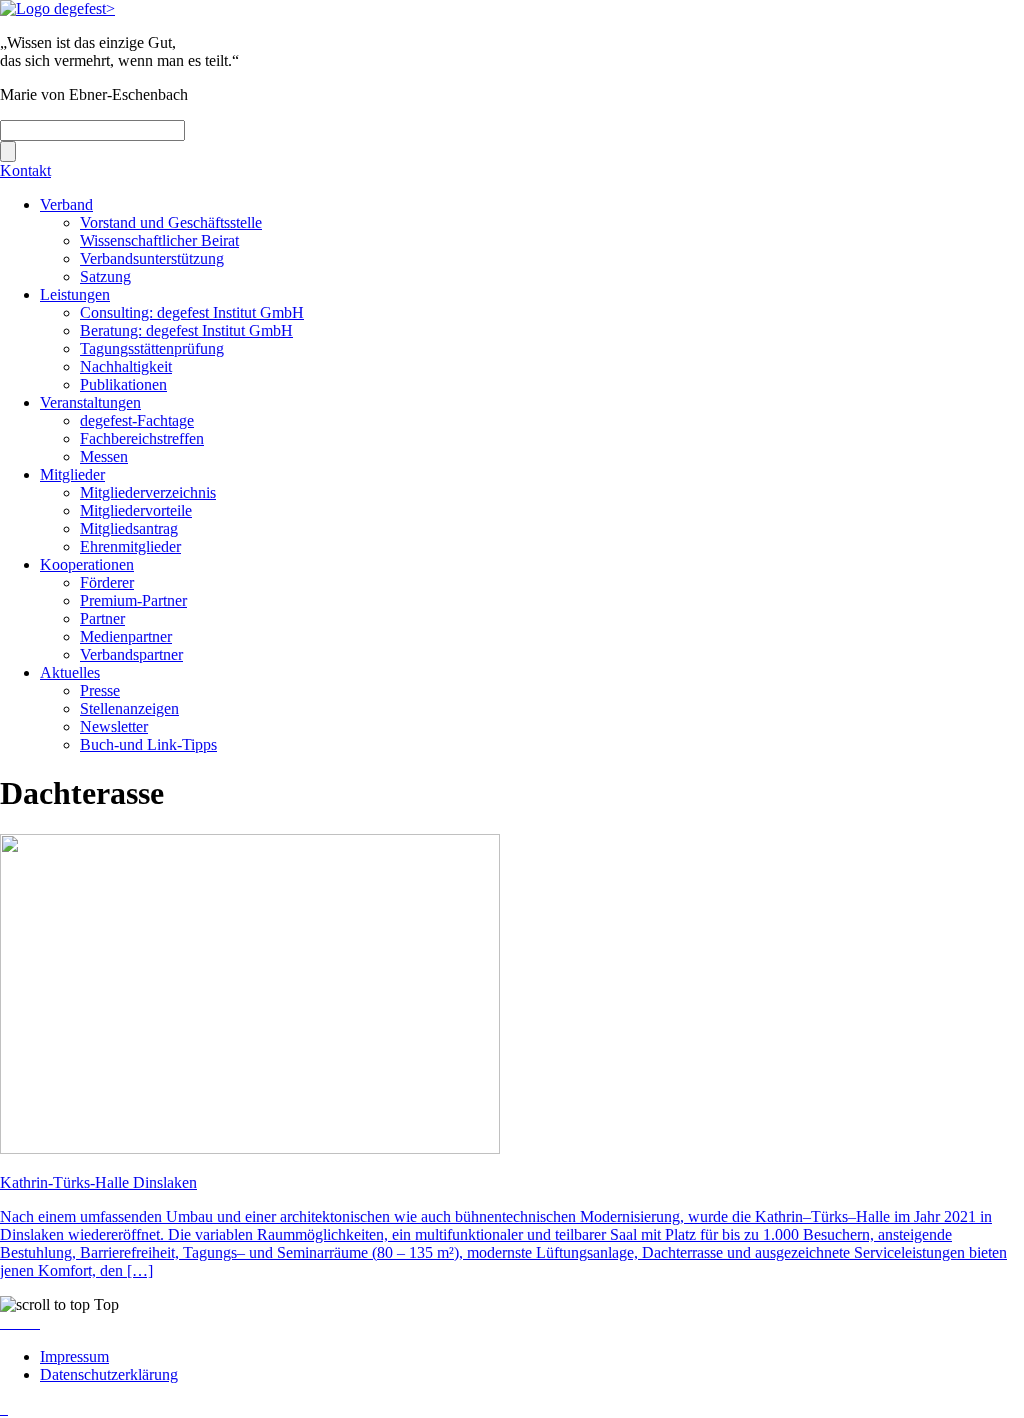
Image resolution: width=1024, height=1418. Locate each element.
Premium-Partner (133, 600)
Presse (100, 690)
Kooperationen (87, 564)
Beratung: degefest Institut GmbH (186, 330)
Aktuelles (70, 672)
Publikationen (123, 384)
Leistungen (75, 294)
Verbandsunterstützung (152, 258)
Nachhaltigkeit (126, 366)
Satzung (105, 276)
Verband (66, 204)
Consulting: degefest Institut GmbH (192, 312)
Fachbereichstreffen (142, 438)
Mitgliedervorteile (136, 510)
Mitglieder (72, 474)
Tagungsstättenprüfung (152, 348)
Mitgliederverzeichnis (148, 492)
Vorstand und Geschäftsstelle (171, 222)
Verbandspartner (131, 654)
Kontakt (25, 170)
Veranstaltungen (90, 402)
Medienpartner (126, 636)
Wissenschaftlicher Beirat (159, 240)
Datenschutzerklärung (109, 1374)
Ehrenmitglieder (130, 546)
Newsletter (114, 726)
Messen (104, 456)
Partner (102, 618)
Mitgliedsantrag (129, 528)
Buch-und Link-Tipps (148, 744)
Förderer (107, 582)
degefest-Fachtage (137, 420)
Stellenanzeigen (129, 708)
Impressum (74, 1356)
